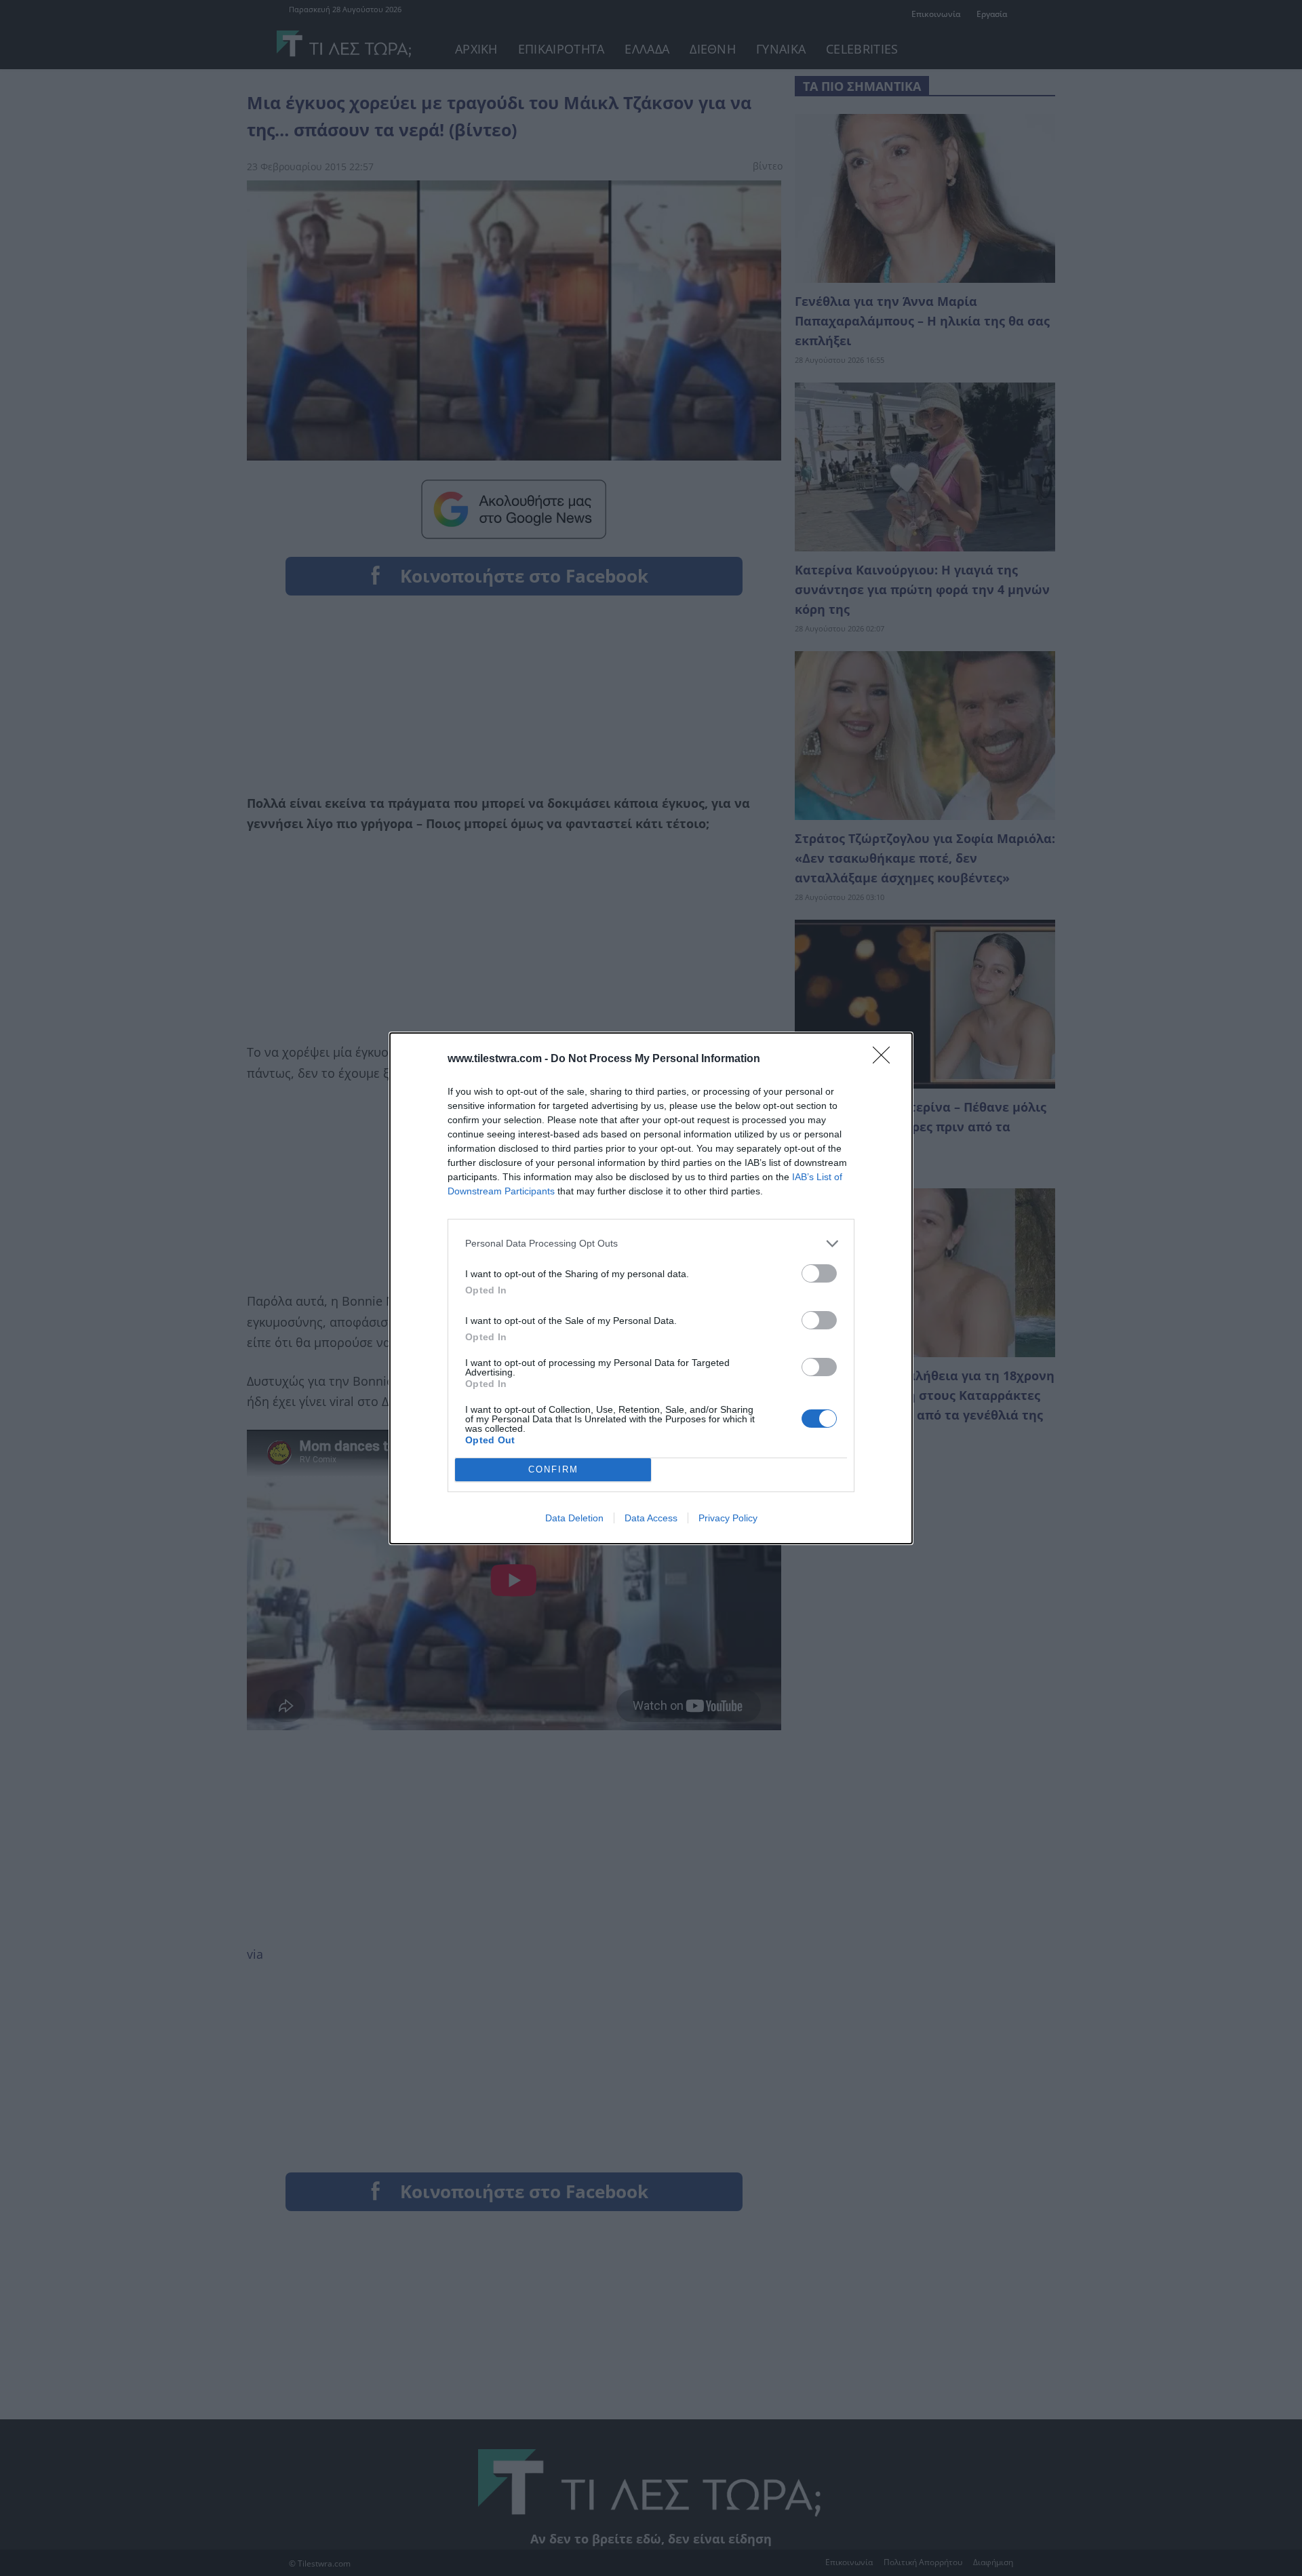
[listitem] (651, 1244)
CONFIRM (553, 1469)
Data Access (651, 1518)
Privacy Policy (728, 1518)
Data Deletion (574, 1518)
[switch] (819, 1273)
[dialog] (651, 1288)
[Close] (886, 1059)
